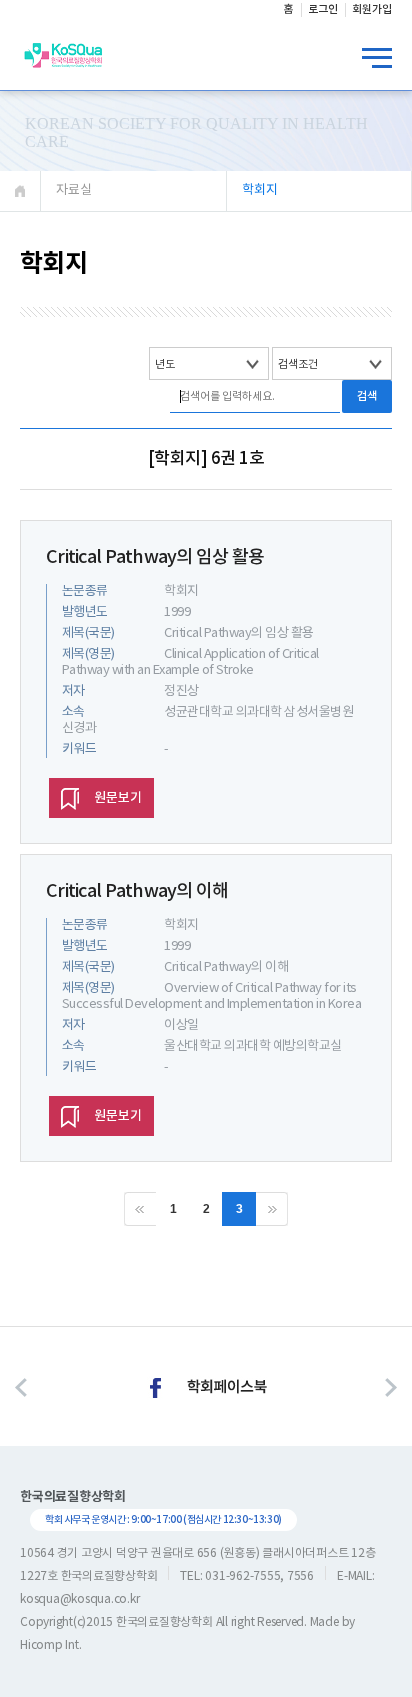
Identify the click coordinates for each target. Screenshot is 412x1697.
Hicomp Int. (50, 1645)
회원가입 (372, 9)
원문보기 (118, 798)
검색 (367, 396)
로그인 (323, 9)
